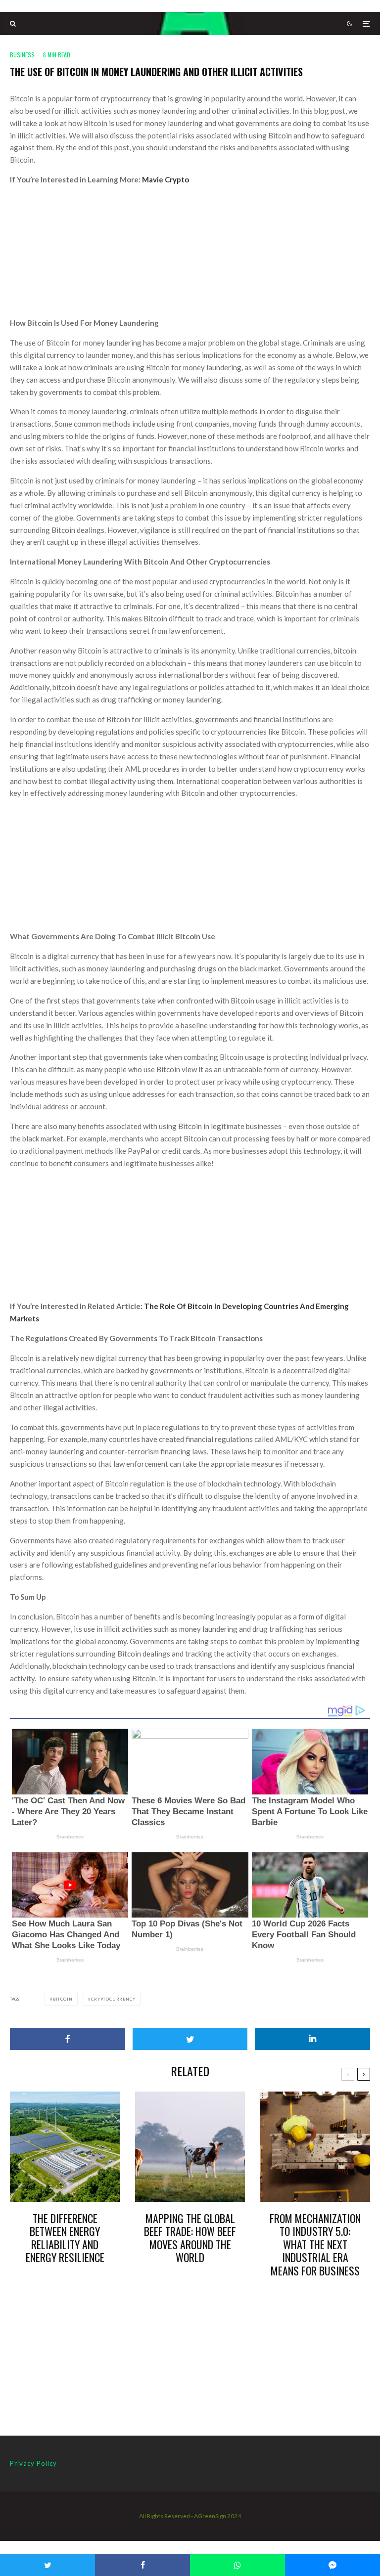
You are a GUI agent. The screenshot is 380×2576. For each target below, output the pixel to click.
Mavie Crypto (165, 179)
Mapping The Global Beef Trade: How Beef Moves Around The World (190, 2238)
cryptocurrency (113, 1999)
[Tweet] (190, 2039)
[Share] (68, 2039)
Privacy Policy (33, 2463)
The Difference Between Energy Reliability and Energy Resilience (65, 2238)
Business (22, 55)
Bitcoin (63, 1999)
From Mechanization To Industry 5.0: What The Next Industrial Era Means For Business (315, 2244)
